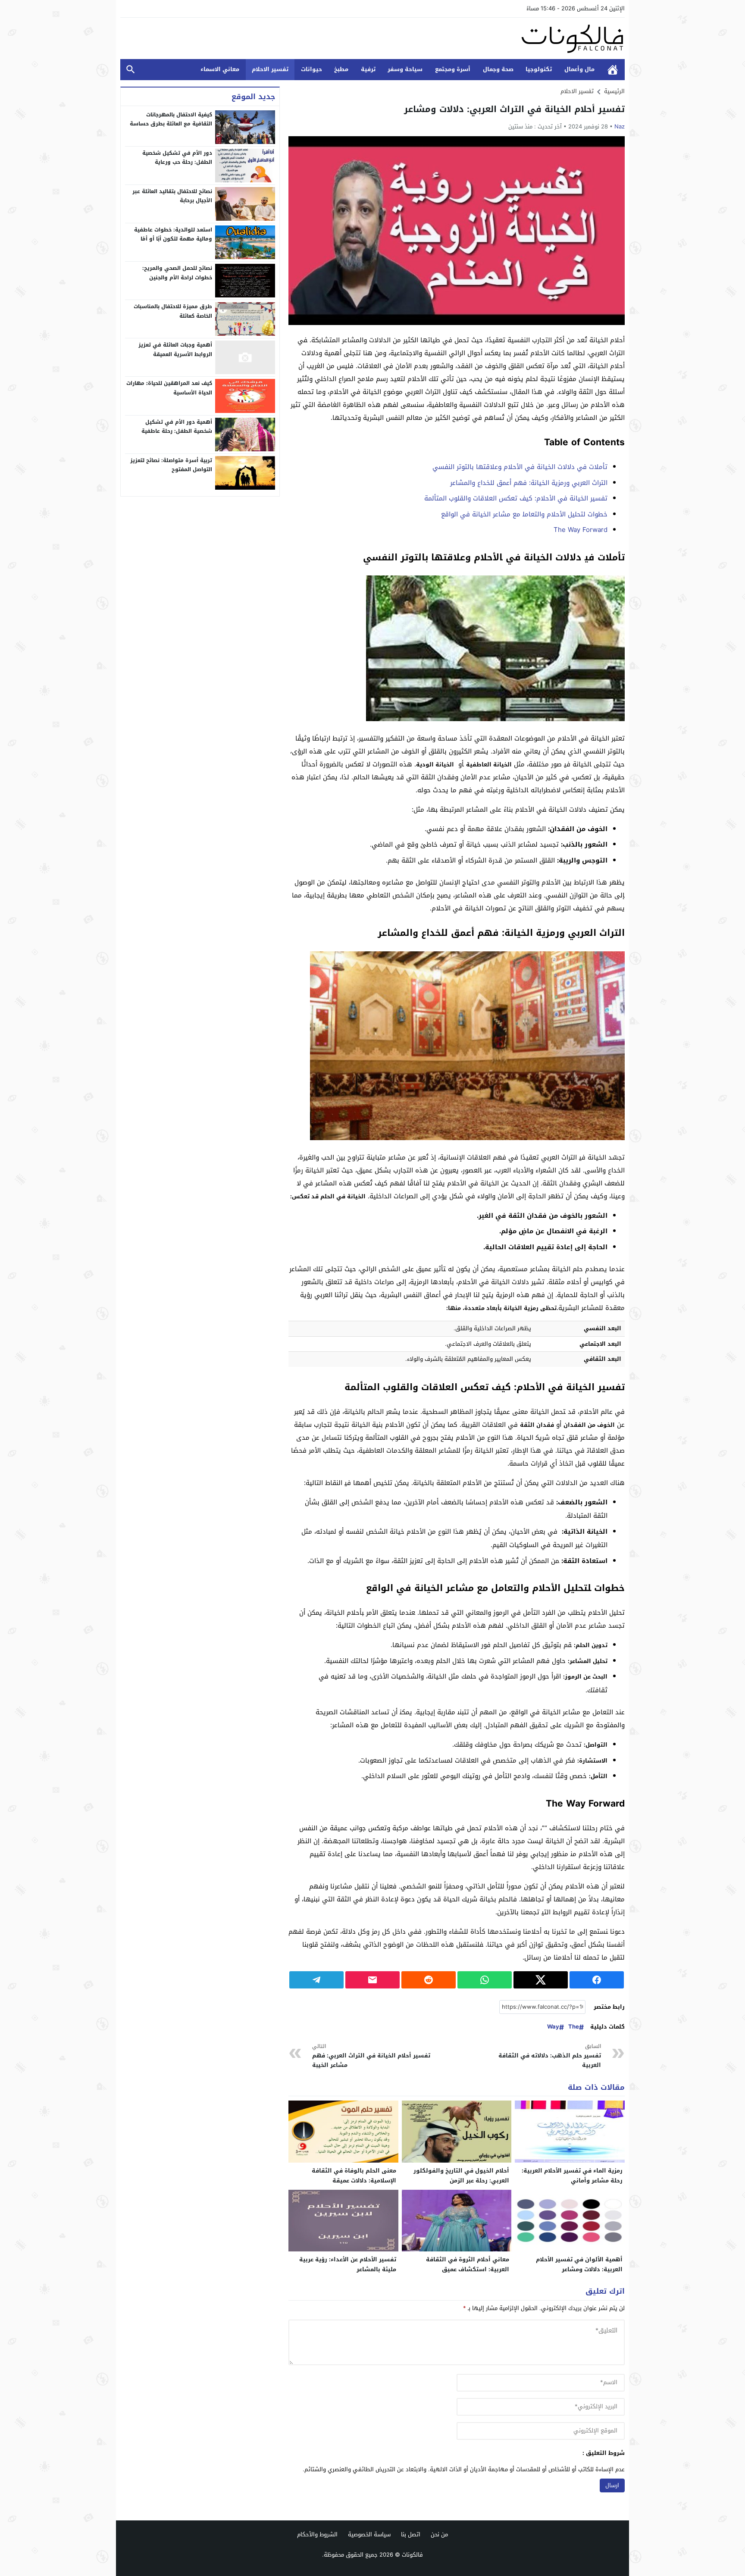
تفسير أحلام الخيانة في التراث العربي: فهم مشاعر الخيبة (371, 2056)
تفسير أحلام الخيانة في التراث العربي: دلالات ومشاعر (514, 109)
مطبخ (341, 69)
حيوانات (311, 69)
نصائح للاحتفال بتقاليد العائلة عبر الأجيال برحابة (172, 196)
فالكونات (412, 2555)
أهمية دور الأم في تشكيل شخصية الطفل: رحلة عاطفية (177, 427)
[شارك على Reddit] (429, 1980)
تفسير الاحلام (270, 69)
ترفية (368, 69)
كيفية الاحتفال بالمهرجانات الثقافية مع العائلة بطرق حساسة (171, 119)
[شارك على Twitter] (541, 1980)
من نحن (439, 2534)
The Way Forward (581, 530)
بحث (131, 70)
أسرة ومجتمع (453, 69)
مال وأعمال (579, 69)
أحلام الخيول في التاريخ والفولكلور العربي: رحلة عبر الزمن (461, 2176)
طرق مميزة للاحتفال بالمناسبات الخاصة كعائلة (173, 311)
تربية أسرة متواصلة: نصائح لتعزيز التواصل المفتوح (171, 465)
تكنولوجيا (539, 69)
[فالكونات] (372, 38)
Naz (620, 127)
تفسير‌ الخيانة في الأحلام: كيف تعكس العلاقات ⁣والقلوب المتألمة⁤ (516, 498)
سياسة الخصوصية (369, 2534)
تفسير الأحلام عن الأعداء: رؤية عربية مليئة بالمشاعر (348, 2264)
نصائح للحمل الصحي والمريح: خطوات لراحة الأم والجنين (177, 273)
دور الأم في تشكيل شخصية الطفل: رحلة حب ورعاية (177, 158)
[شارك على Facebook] (597, 1980)
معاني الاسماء (220, 69)
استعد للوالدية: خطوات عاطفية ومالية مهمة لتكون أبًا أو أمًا (173, 234)
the (574, 2027)
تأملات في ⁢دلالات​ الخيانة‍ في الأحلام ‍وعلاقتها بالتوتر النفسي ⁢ (519, 467)
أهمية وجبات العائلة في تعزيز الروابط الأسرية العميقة (175, 350)
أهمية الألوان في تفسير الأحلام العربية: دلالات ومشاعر (579, 2264)
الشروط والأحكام (317, 2534)
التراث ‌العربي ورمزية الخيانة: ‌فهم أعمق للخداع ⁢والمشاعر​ (529, 483)
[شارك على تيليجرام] (316, 1980)
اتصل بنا (411, 2534)
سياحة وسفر (405, 69)
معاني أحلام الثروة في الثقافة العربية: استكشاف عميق (468, 2264)
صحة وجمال (498, 69)
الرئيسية (613, 70)
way (553, 2027)
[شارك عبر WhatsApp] (485, 1980)
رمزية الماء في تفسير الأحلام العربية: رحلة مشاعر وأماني (572, 2176)
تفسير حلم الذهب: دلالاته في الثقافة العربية (550, 2056)
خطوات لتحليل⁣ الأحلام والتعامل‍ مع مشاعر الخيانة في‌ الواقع (524, 514)
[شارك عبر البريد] (372, 1980)
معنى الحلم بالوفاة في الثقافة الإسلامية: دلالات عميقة (354, 2176)
